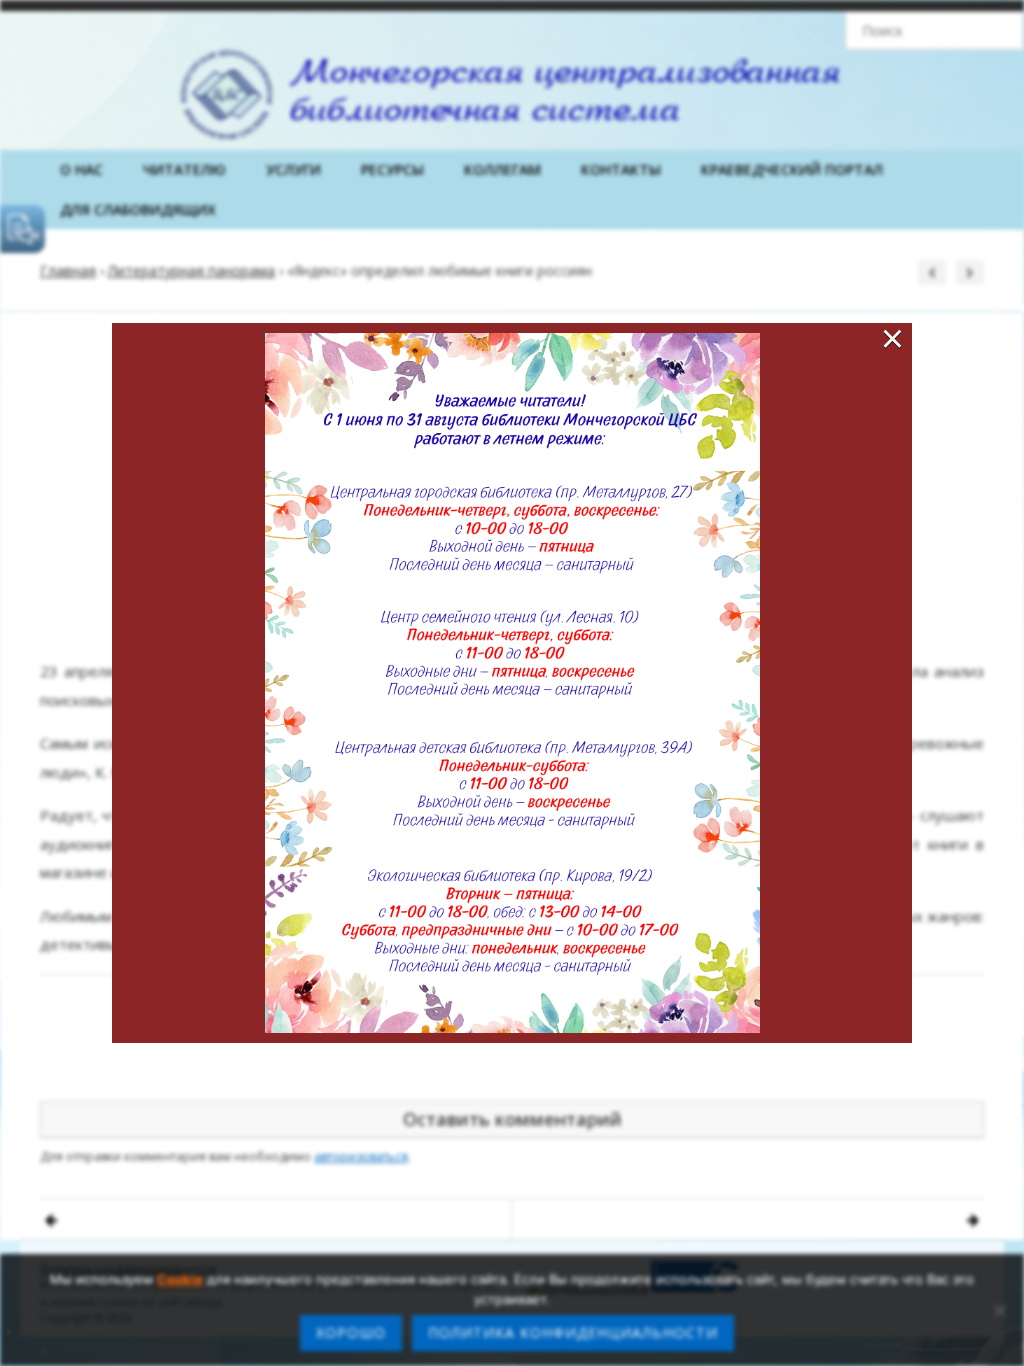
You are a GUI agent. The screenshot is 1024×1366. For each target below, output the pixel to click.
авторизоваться (361, 1156)
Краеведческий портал (792, 169)
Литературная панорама (191, 270)
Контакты (621, 169)
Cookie (180, 1279)
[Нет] (999, 1310)
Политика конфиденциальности (573, 1332)
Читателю (184, 169)
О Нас (81, 169)
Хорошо (351, 1332)
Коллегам (502, 169)
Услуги (293, 169)
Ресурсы (392, 169)
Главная (68, 270)
